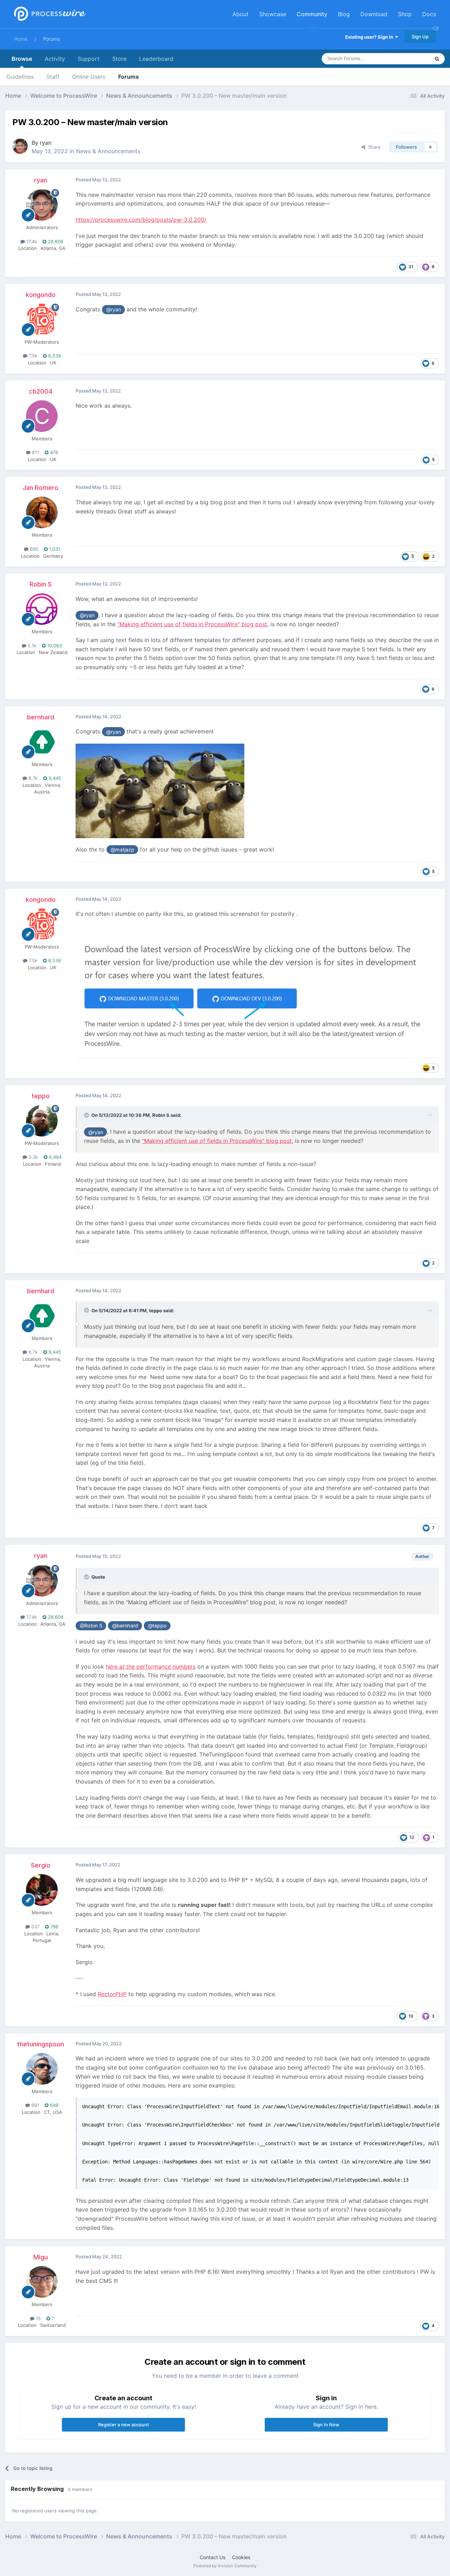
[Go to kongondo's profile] (42, 319)
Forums (52, 39)
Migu (41, 2257)
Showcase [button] (273, 14)
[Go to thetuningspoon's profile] (42, 2069)
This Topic (410, 59)
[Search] (437, 59)
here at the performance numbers (151, 1666)
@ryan (114, 309)
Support (89, 59)
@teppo (157, 1626)
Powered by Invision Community (225, 2566)
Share (373, 147)
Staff (53, 77)
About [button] (240, 14)
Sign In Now (326, 2425)
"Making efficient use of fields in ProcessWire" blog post (192, 624)
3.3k (33, 1157)
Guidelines (20, 77)
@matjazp (123, 850)
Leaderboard (156, 59)
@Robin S (91, 1626)
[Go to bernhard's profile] (42, 742)
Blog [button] (344, 14)
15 (38, 2318)
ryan (46, 143)
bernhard (41, 717)
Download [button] (374, 14)
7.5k (32, 356)
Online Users (89, 77)
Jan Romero (40, 488)
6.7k (32, 778)
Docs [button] (429, 14)
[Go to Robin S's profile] (42, 609)
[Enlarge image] (160, 790)
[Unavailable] (251, 996)
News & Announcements (108, 151)
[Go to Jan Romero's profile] (42, 512)
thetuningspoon (41, 2044)
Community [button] (312, 14)
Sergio (41, 1865)
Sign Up (420, 37)
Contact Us (213, 2557)
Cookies (241, 2557)
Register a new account (124, 2425)
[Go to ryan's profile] (20, 146)
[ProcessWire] (49, 14)
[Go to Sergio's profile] (42, 1890)
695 (33, 549)
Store (119, 59)
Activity (55, 59)
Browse (22, 59)
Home (21, 39)
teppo (41, 1096)
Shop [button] (405, 14)
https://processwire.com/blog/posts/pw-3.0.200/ (141, 220)
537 (35, 1927)
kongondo (41, 295)
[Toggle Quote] (87, 1115)
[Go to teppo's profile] (42, 1121)
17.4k (31, 241)
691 (34, 2105)
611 (35, 452)
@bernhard (125, 1626)
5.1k (31, 646)
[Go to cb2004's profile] (42, 416)
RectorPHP (112, 1994)
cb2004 (41, 391)
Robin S (41, 584)
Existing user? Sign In (370, 37)
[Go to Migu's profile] (42, 2282)
